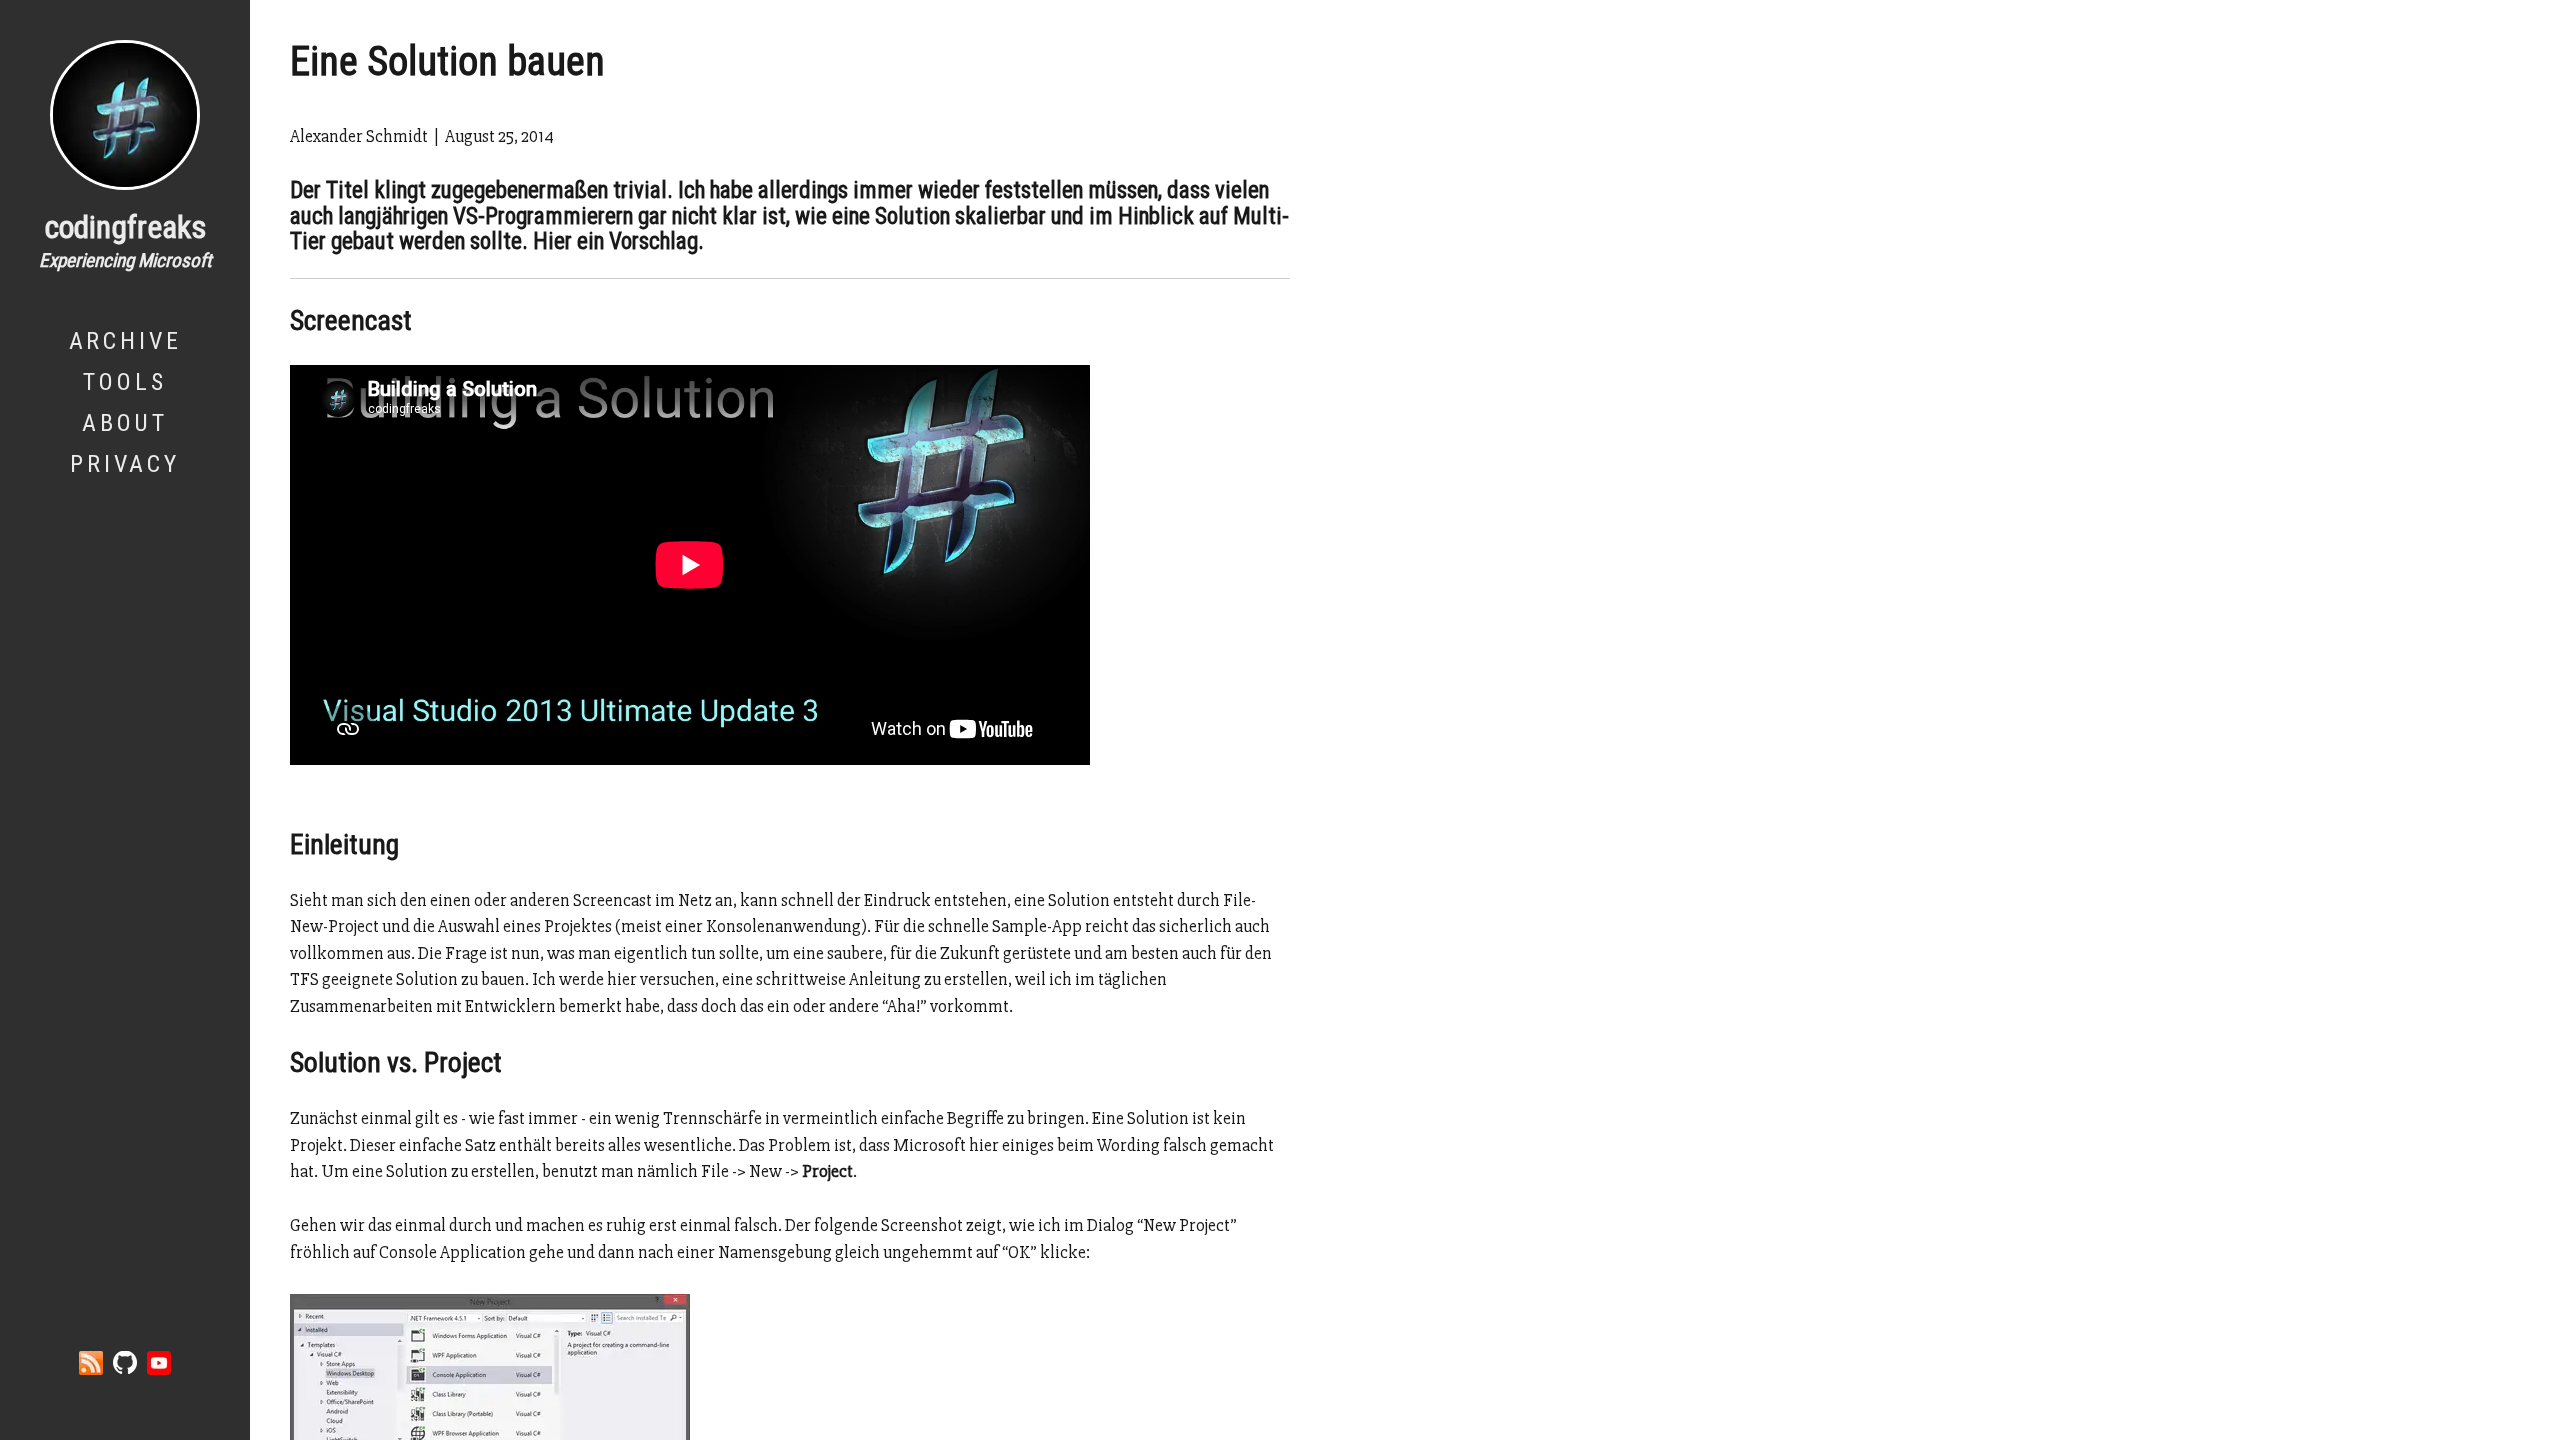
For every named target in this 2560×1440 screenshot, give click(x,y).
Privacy (125, 464)
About (125, 423)
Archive (125, 341)
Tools (124, 382)
